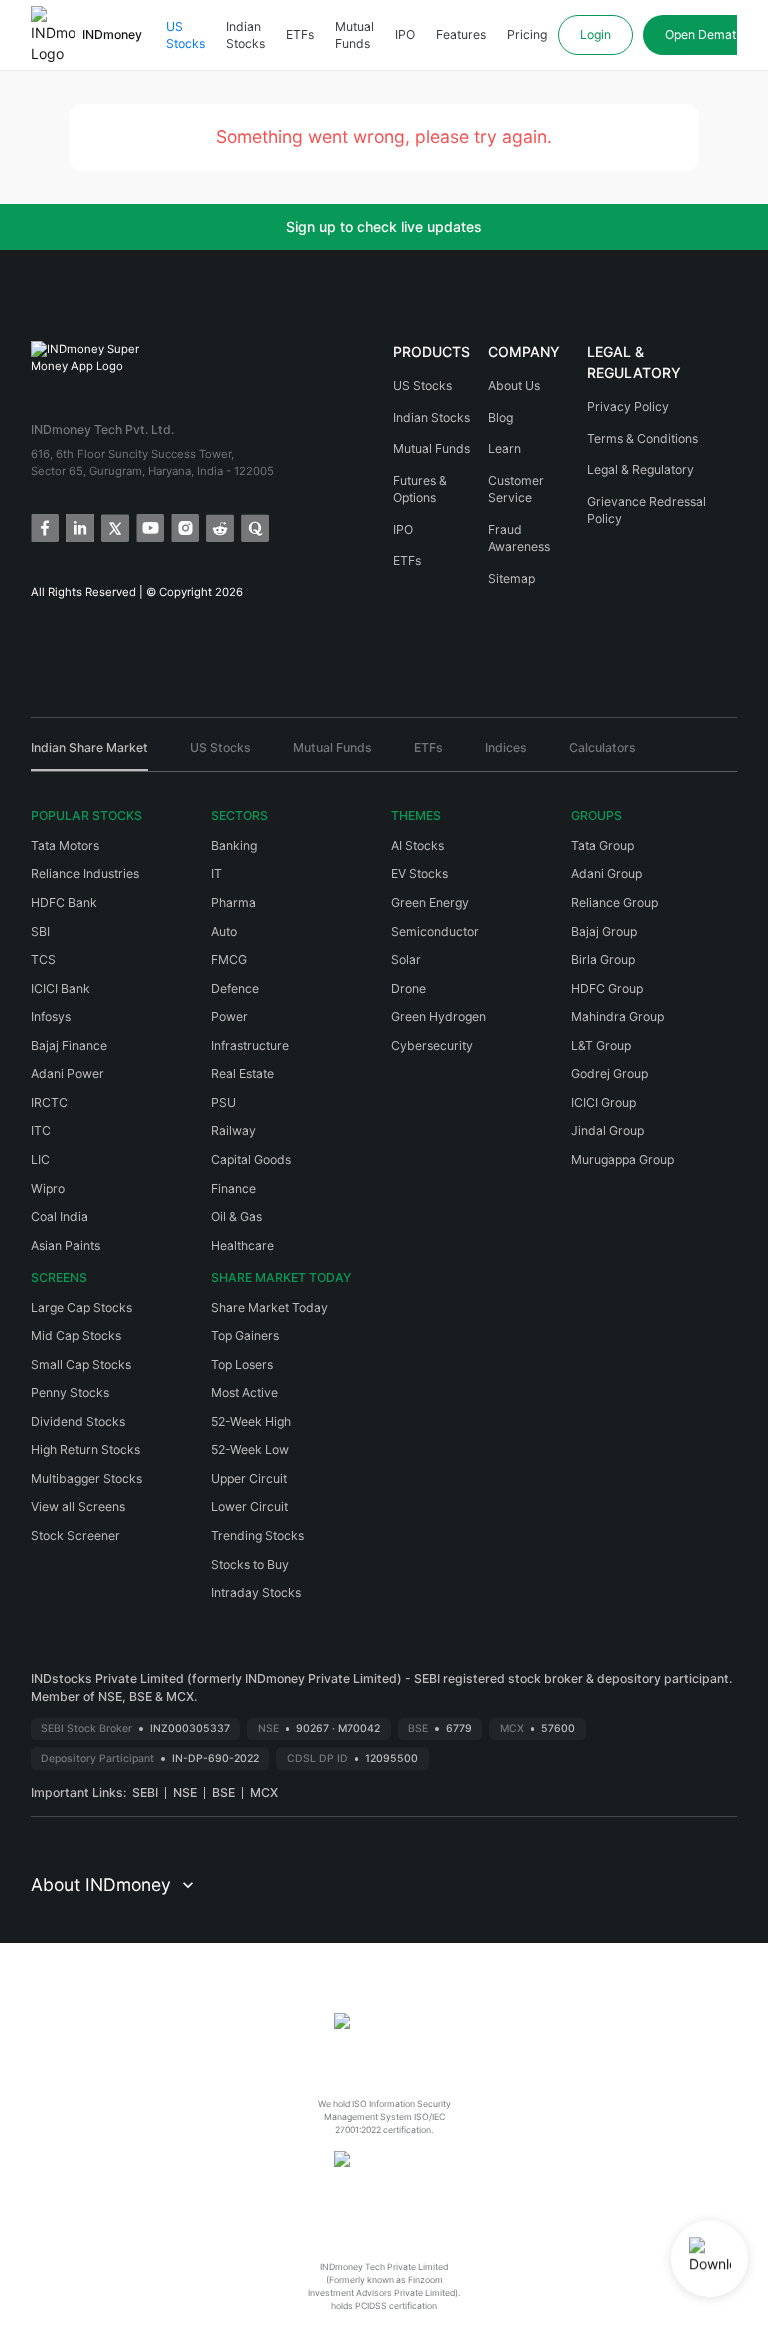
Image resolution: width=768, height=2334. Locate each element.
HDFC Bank (64, 902)
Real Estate (242, 1073)
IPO (405, 34)
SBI (40, 931)
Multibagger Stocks (86, 1478)
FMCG (229, 959)
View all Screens (78, 1506)
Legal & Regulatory (640, 469)
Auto (224, 931)
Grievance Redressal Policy (646, 510)
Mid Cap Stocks (76, 1335)
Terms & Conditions (642, 438)
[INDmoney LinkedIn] (78, 526)
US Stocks (185, 35)
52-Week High (251, 1421)
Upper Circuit (249, 1478)
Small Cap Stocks (81, 1364)
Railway (233, 1130)
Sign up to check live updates (384, 226)
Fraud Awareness (519, 538)
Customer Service (516, 489)
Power (229, 1016)
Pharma (233, 902)
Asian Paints (65, 1245)
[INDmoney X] (113, 526)
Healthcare (242, 1245)
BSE (223, 1792)
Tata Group (602, 845)
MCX (264, 1792)
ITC (41, 1130)
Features (461, 34)
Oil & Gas (236, 1216)
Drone (408, 988)
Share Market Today (269, 1307)
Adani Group (606, 873)
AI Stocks (417, 845)
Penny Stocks (70, 1392)
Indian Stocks (245, 35)
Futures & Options (420, 489)
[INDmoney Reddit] (218, 526)
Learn (504, 448)
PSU (223, 1102)
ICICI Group (603, 1102)
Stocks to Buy (250, 1564)
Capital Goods (251, 1159)
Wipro (48, 1188)
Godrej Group (609, 1073)
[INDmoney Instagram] (183, 526)
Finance (233, 1188)
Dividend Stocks (78, 1421)
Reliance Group (614, 902)
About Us (514, 385)
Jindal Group (607, 1130)
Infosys (51, 1016)
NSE (185, 1792)
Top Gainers (245, 1335)
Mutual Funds (354, 35)
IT (216, 873)
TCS (43, 959)
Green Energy (430, 902)
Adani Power (67, 1073)
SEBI (145, 1792)
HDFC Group (607, 988)
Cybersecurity (432, 1045)
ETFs (300, 34)
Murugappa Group (622, 1159)
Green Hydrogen (438, 1016)
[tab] (89, 755)
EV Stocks (419, 873)
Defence (235, 988)
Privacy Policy (628, 406)
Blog (500, 417)
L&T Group (601, 1045)
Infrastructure (250, 1045)
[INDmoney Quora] (253, 526)
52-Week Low (250, 1449)
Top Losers (242, 1364)
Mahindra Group (617, 1016)
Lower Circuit (249, 1506)
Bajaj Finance (69, 1045)
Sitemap (511, 578)
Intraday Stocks (256, 1592)
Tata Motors (65, 845)
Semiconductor (435, 931)
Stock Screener (75, 1535)
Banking (234, 845)
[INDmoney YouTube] (148, 526)
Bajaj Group (604, 931)
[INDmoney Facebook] (43, 526)
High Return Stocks (85, 1449)
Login (595, 34)
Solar (406, 959)
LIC (40, 1159)
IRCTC (49, 1102)
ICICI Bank (60, 988)
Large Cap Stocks (81, 1307)
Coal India (59, 1216)
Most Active (244, 1392)
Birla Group (603, 959)
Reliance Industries (85, 873)
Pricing (527, 34)
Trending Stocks (257, 1535)
